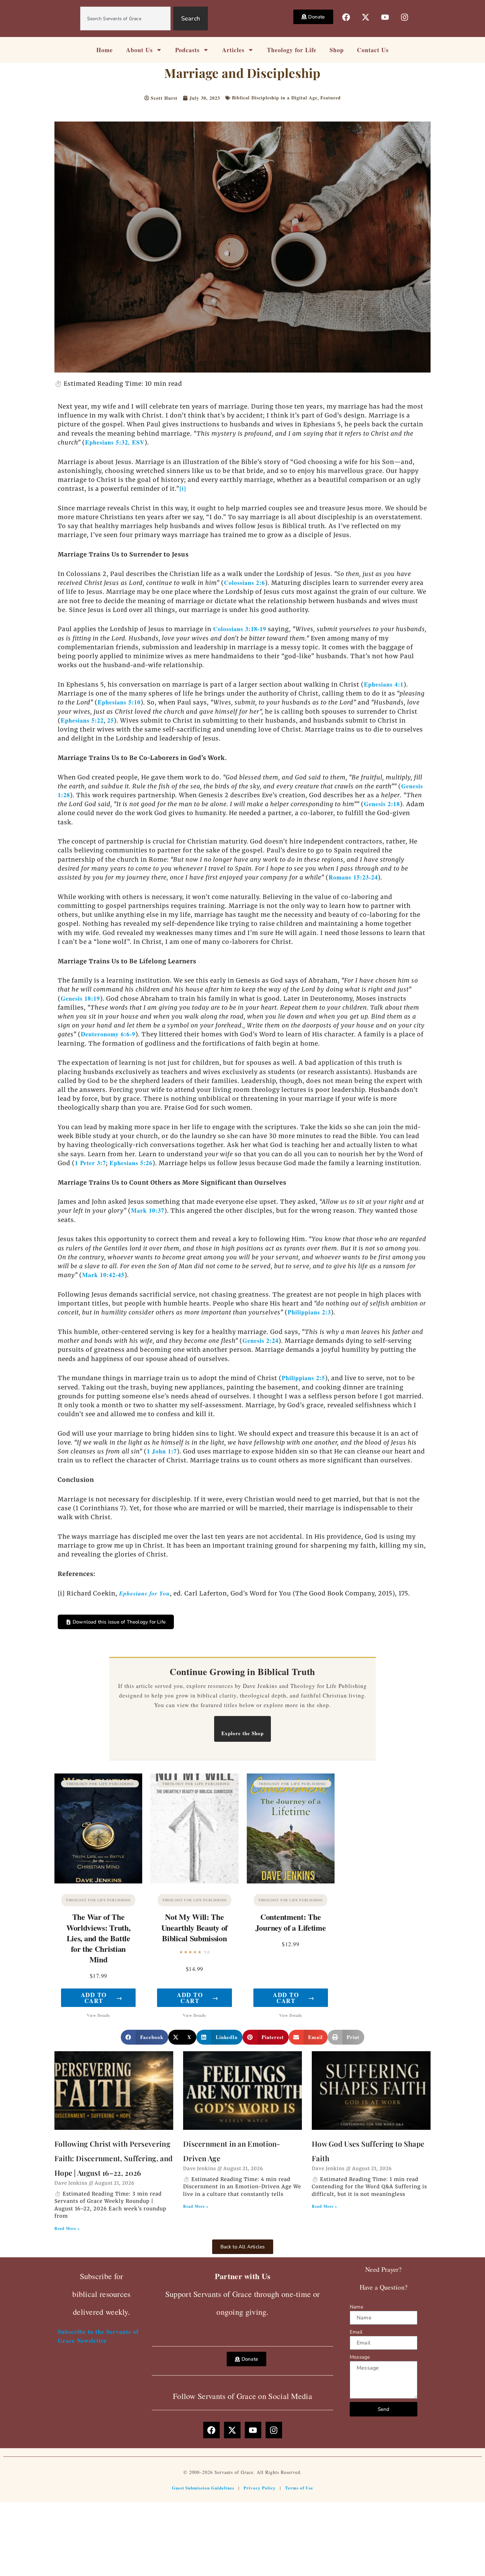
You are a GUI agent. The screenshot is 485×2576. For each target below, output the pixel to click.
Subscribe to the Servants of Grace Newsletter (98, 2336)
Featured (331, 98)
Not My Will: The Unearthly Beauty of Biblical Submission (194, 1927)
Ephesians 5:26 (131, 1163)
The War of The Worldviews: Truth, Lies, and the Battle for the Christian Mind (98, 1938)
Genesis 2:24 (260, 1341)
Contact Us (373, 50)
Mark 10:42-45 (103, 1275)
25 (111, 720)
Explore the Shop (242, 1733)
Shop (337, 50)
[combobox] (125, 18)
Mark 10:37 (148, 1210)
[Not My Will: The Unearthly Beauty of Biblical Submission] (194, 1828)
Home (105, 50)
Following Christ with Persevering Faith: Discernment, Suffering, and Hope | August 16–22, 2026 (113, 2158)
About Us (139, 50)
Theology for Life (292, 50)
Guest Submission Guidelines (203, 2488)
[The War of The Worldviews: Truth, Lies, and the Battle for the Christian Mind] (98, 1828)
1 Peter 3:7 (90, 1163)
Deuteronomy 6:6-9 (108, 1034)
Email (356, 2332)
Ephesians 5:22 (82, 720)
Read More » (67, 2228)
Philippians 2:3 (309, 1312)
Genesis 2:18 (382, 804)
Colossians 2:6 (244, 583)
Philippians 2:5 (303, 1378)
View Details (98, 2015)
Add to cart (102, 1998)
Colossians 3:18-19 (240, 629)
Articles (233, 50)
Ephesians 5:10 (119, 702)
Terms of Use (299, 2488)
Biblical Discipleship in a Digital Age (275, 98)
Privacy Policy (260, 2488)
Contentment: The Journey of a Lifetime (291, 1922)
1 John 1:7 (162, 1451)
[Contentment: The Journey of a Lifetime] (291, 1828)
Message (360, 2357)
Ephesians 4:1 (384, 684)
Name (356, 2307)
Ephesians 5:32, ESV (115, 442)
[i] (183, 488)
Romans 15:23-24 (353, 877)
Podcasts (187, 50)
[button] (145, 2037)
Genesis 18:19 (80, 998)
